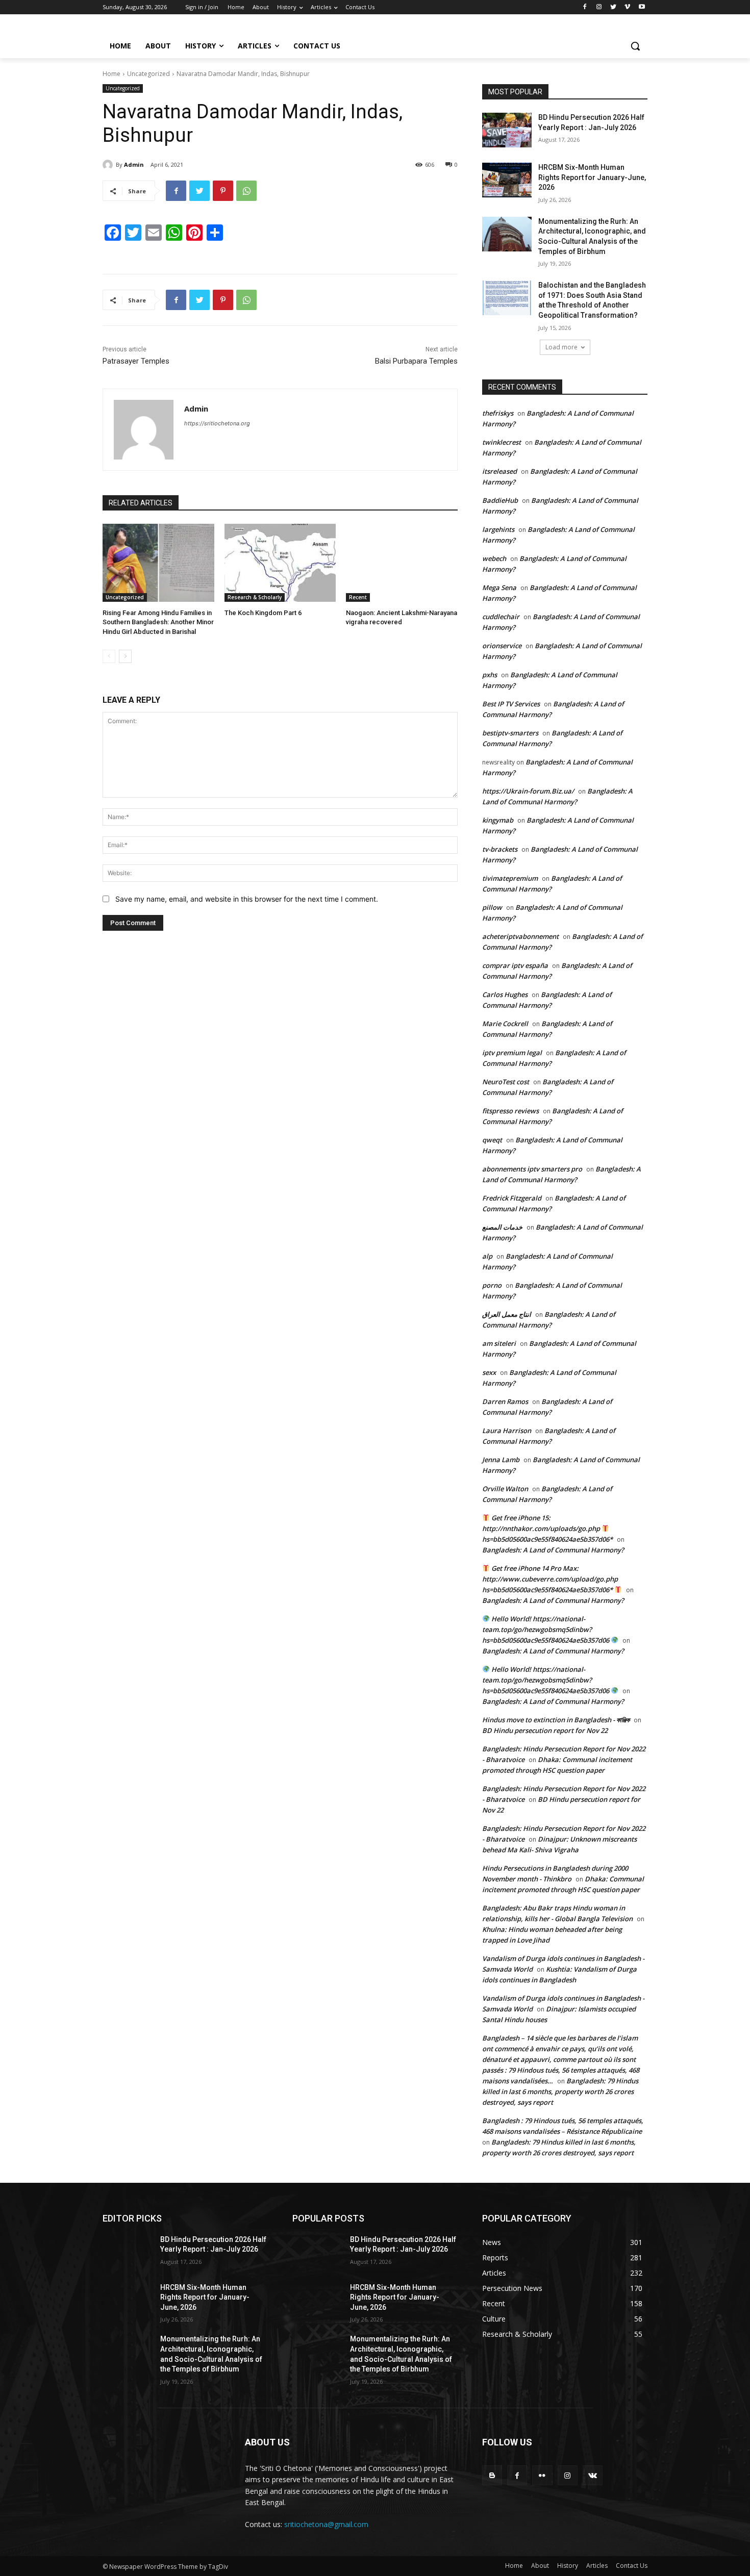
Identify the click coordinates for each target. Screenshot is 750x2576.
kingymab (498, 820)
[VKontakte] (593, 2475)
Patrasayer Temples (136, 361)
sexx (489, 1372)
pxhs (490, 675)
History (568, 2566)
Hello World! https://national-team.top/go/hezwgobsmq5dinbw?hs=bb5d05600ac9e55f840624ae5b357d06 (546, 1629)
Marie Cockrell (505, 1024)
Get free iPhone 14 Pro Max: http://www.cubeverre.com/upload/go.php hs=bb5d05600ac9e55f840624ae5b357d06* (550, 1579)
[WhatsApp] (246, 191)
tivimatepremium (510, 878)
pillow (492, 907)
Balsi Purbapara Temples (416, 361)
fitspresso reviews (510, 1111)
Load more (561, 347)
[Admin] (109, 165)
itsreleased (499, 471)
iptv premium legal (512, 1053)
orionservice (502, 646)
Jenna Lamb (501, 1460)
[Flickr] (542, 2475)
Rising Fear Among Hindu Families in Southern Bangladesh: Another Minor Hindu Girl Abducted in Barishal (158, 622)
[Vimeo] (627, 7)
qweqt (492, 1140)
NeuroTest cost (506, 1082)
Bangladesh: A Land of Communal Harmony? (553, 1550)
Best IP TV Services (511, 704)
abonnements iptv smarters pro (532, 1169)
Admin (134, 164)
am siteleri (499, 1343)
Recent (358, 597)
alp (487, 1256)
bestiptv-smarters (510, 733)
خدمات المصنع (502, 1227)
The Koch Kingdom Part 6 (263, 613)
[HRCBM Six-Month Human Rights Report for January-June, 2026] (507, 180)
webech (494, 558)
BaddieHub (500, 500)
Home (111, 74)
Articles (597, 2566)
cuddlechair (501, 617)
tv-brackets (500, 849)
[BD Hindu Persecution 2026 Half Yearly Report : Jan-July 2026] (507, 130)
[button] (635, 46)
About (540, 2566)
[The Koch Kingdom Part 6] (280, 563)
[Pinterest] (223, 191)
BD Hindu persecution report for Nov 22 (545, 1730)
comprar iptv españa (515, 965)
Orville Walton (505, 1489)
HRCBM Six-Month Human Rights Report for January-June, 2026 (592, 177)
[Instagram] (599, 7)
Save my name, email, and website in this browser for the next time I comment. (247, 899)
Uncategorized (148, 74)
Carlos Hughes (505, 994)
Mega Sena (499, 588)
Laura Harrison (507, 1431)
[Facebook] (585, 7)
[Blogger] (492, 2475)
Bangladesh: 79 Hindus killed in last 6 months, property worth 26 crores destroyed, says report (560, 2092)
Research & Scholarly (255, 597)
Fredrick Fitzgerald (512, 1198)
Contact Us (632, 2566)
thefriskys (498, 413)
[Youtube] (642, 7)
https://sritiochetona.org (217, 423)
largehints (498, 529)
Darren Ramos (505, 1401)
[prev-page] (109, 656)
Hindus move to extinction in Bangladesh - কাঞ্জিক (556, 1720)
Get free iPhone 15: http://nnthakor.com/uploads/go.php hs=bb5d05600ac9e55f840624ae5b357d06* (547, 1528)
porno (492, 1285)
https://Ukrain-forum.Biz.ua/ (528, 791)
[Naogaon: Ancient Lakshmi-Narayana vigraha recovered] (402, 563)
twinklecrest (502, 442)
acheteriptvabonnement (520, 936)
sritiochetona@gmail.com (326, 2524)
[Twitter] (614, 7)
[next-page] (125, 656)
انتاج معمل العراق (507, 1314)
